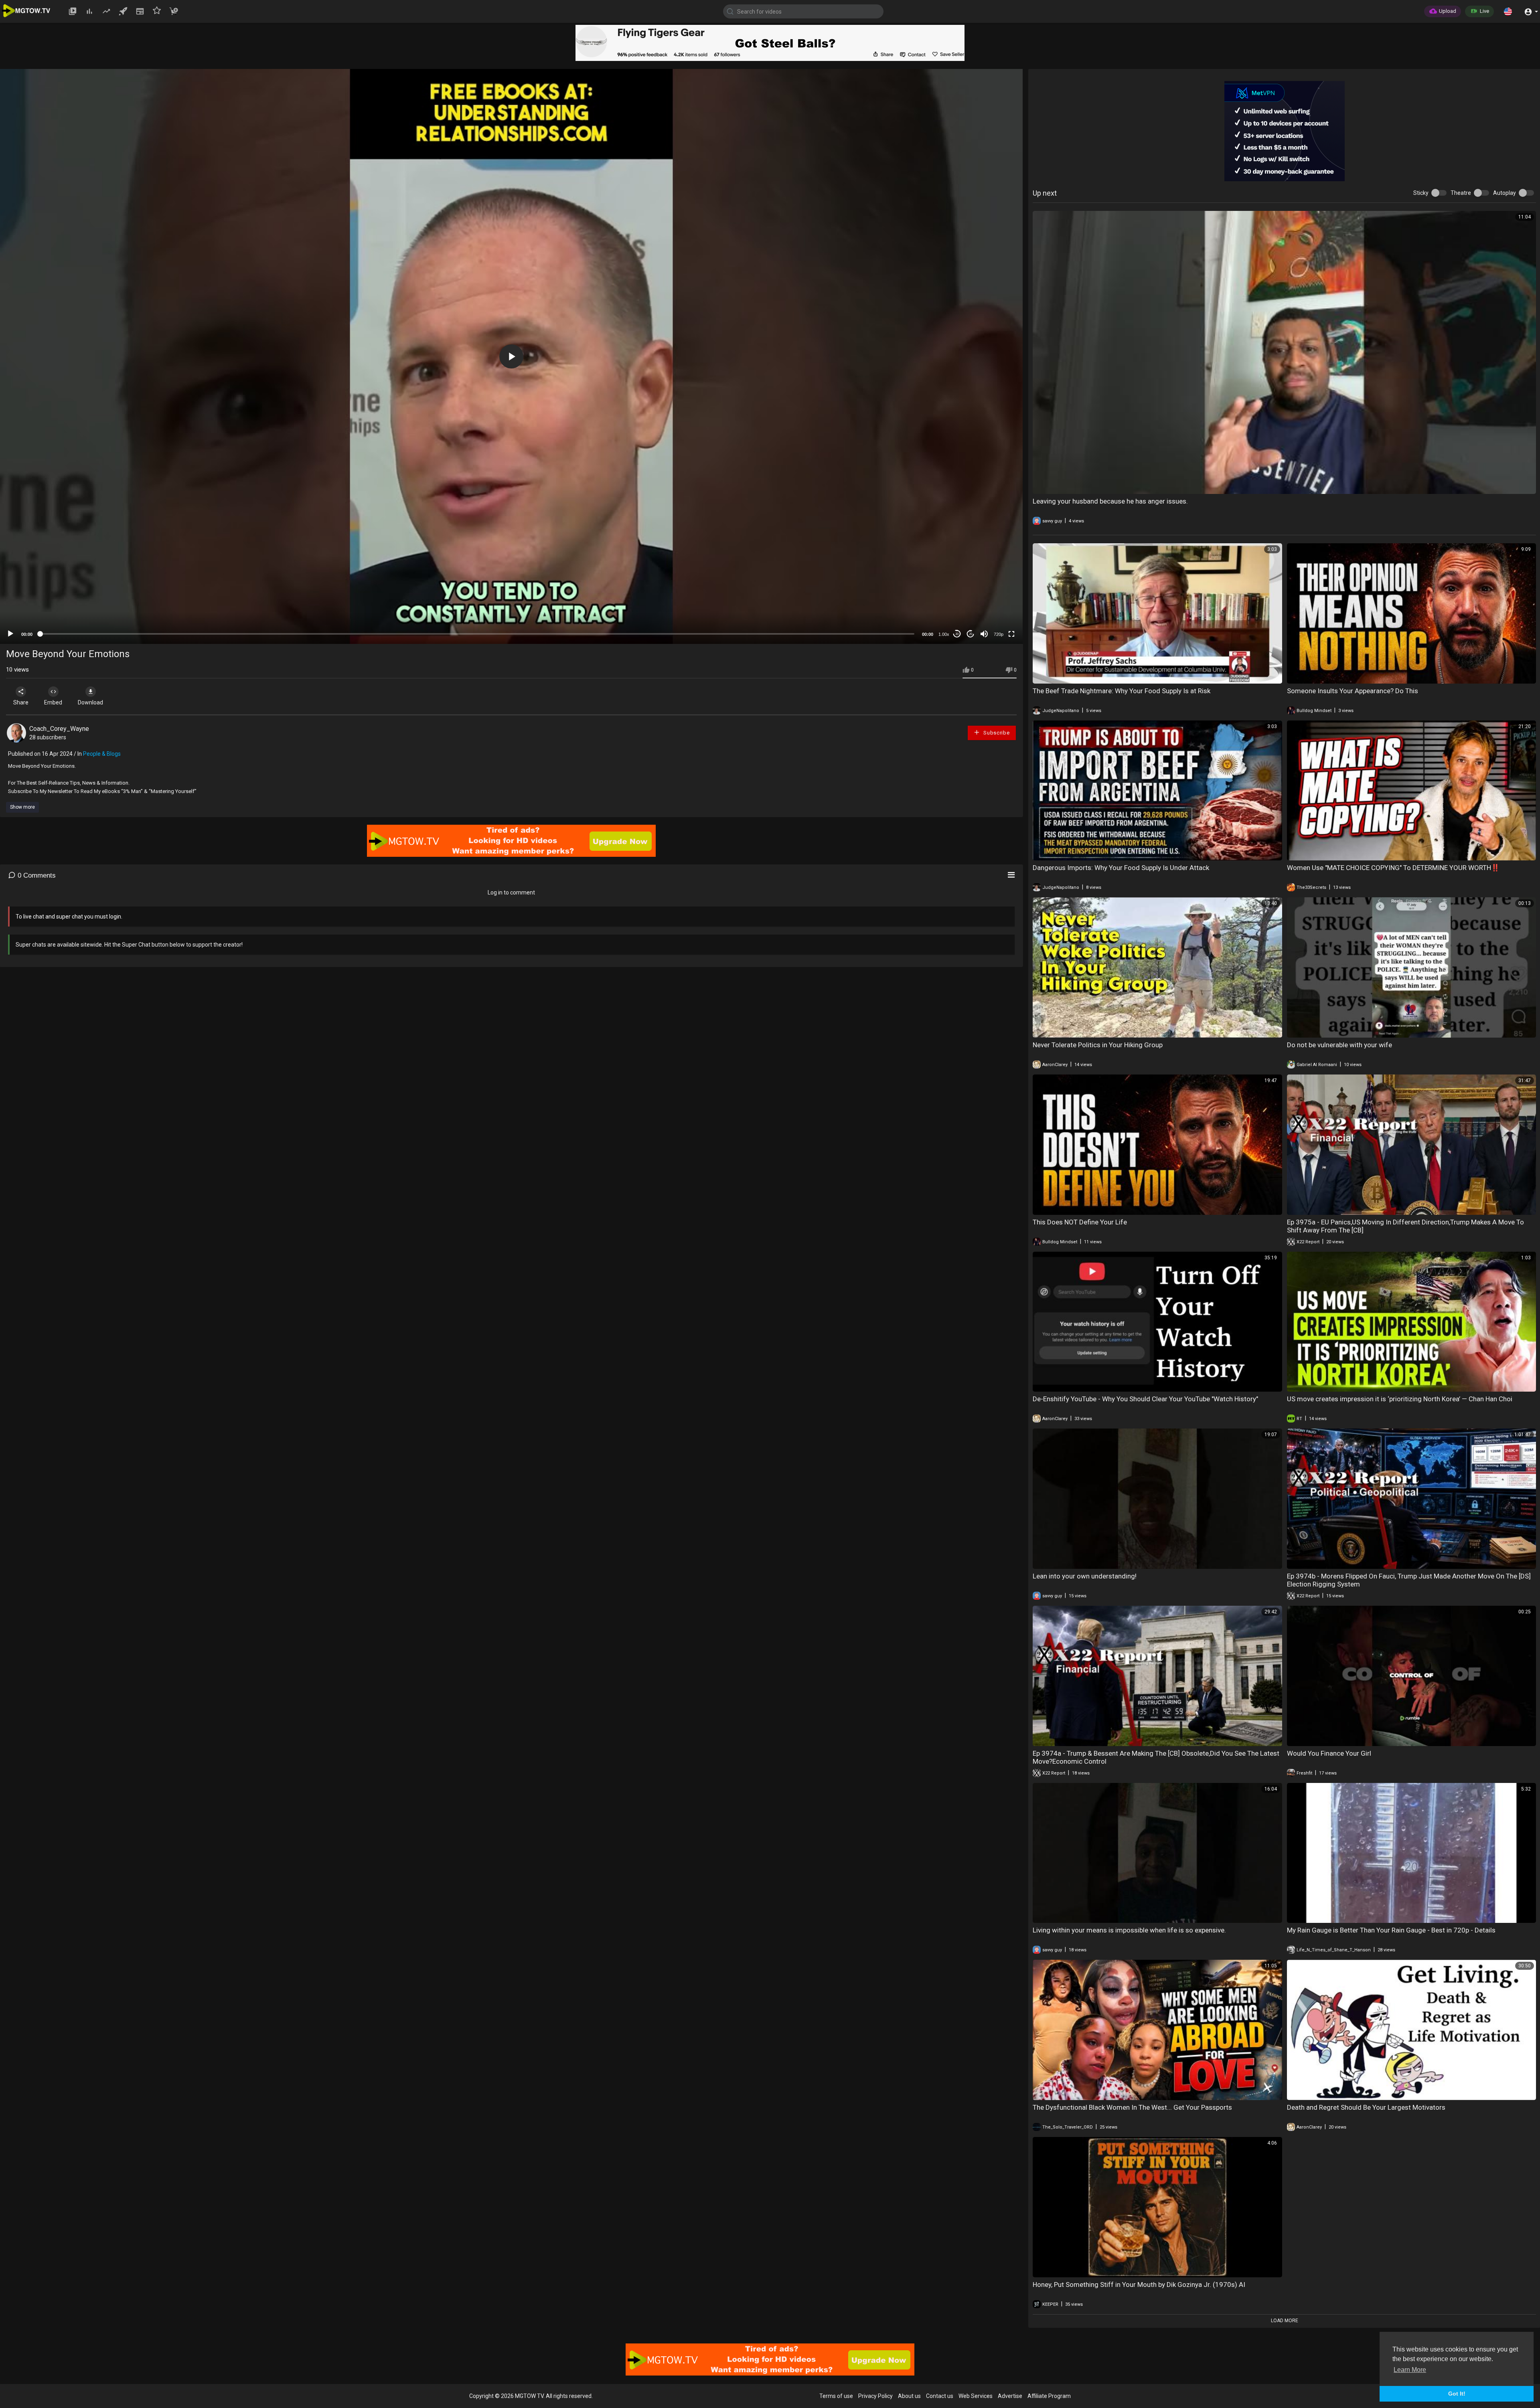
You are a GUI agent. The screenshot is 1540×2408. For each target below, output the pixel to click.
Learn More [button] (1410, 2370)
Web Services (976, 2396)
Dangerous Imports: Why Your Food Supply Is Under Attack (1121, 868)
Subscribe (996, 733)
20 (971, 634)
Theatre (1461, 193)
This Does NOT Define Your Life (1080, 1222)
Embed (53, 702)
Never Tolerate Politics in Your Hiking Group (1098, 1045)
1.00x (944, 634)
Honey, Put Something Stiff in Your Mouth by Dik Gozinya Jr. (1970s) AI (1139, 2285)
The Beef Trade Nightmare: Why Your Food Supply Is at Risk (1122, 691)
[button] (1508, 11)
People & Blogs (102, 754)
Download (90, 702)
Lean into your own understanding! (1085, 1576)
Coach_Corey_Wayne (59, 729)
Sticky (1421, 193)
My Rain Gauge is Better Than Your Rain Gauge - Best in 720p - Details (1391, 1930)
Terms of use (836, 2396)
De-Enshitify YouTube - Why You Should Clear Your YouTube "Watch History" (1145, 1399)
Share (21, 702)
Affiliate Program (1049, 2396)
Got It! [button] (1457, 2394)
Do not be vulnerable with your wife (1339, 1045)
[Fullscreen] (1011, 634)
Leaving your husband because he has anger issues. (1110, 501)
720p (999, 634)
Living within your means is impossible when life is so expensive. (1129, 1930)
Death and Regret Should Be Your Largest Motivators (1366, 2107)
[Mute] (984, 634)
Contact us (940, 2396)
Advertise (1010, 2396)
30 (957, 634)
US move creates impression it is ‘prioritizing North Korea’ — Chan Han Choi (1400, 1399)
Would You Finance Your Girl (1329, 1753)
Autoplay (1505, 193)
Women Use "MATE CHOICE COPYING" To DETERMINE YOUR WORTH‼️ (1393, 868)
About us (909, 2396)
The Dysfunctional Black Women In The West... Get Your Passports (1132, 2107)
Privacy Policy (875, 2396)
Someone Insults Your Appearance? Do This (1353, 691)
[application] (511, 356)
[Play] (10, 634)
